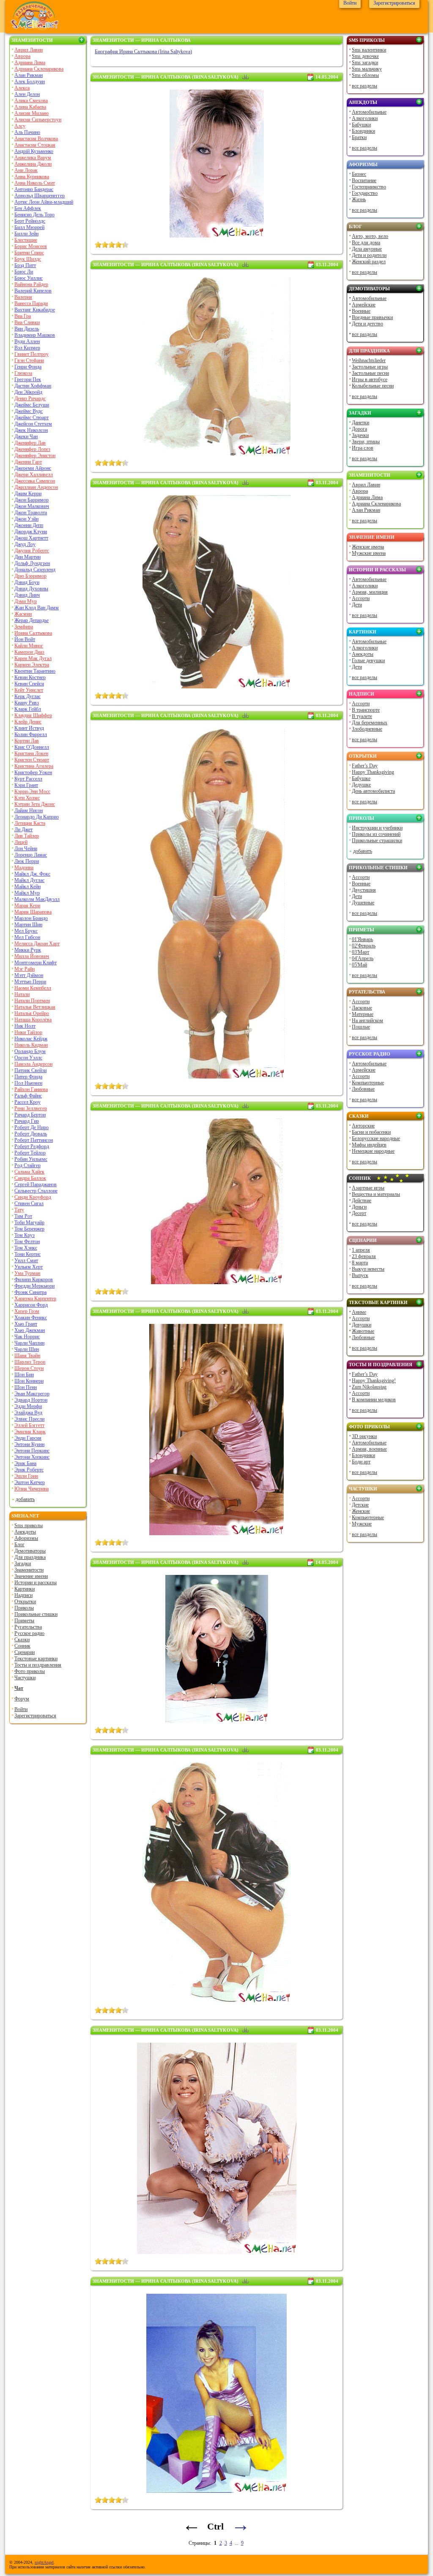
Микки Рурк (28, 950)
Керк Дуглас (27, 696)
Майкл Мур (27, 893)
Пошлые (361, 1027)
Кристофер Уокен (33, 772)
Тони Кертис (27, 1254)
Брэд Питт (25, 265)
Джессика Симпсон (35, 481)
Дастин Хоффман (33, 386)
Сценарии (25, 1652)
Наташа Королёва (33, 1020)
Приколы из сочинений (376, 834)
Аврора (22, 56)
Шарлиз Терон (30, 1362)
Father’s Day (365, 766)
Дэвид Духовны (31, 589)
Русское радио (29, 1633)
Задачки (360, 435)
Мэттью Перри (30, 982)
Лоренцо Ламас (31, 855)
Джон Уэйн (26, 519)
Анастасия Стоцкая (35, 145)
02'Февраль (364, 946)
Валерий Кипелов (33, 291)
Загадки (23, 1564)
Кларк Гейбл (28, 709)
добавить (25, 1499)
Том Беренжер (29, 1229)
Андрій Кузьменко (34, 151)
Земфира (24, 627)
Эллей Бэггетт (29, 1425)
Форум (22, 1699)
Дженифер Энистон (35, 456)
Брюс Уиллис (29, 278)
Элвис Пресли (29, 1419)
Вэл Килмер (27, 348)
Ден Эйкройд (28, 392)
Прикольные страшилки (377, 840)
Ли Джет (23, 830)
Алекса (22, 88)
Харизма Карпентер (35, 1299)
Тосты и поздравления (38, 1665)
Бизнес (359, 174)
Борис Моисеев (31, 246)
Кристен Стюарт (32, 760)
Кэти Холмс (27, 798)
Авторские (363, 1126)
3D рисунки (364, 1436)
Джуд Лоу (25, 544)
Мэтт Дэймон (29, 975)
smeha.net (25, 1516)
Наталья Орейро (32, 1013)
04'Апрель (363, 958)
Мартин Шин (28, 925)
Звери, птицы (366, 442)
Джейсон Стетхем (33, 424)
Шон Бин (24, 1375)
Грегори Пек (28, 379)
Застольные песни (370, 373)
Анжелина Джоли (33, 164)
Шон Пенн (26, 1387)
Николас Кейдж (31, 1039)
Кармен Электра (32, 665)
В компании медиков (374, 1400)
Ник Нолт (25, 1026)
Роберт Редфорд (32, 1146)
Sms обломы (365, 75)
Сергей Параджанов (36, 1184)
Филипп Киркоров (34, 1280)
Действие (362, 1201)
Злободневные (367, 729)
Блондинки (363, 131)
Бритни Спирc (29, 253)
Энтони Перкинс (32, 1451)
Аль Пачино (27, 132)
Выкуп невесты (368, 1269)
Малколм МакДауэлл (37, 899)
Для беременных (370, 723)
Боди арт (361, 1462)
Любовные (363, 1089)
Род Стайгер (27, 1165)
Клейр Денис (28, 722)
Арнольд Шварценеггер (40, 196)
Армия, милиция (370, 592)
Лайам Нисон (29, 810)
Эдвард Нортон (31, 1400)
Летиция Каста (30, 823)
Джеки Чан (26, 437)
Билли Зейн (26, 234)
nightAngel (44, 2562)
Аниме (359, 1312)
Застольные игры (370, 367)
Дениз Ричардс (30, 398)
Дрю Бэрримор (30, 576)
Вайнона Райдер (31, 284)
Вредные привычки (372, 317)
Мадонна (24, 868)
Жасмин (23, 614)
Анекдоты (25, 1532)
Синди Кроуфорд (33, 1197)
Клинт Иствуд (29, 728)
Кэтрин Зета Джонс (35, 804)
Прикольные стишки (36, 1614)
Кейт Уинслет (29, 690)
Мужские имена (369, 553)
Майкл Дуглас (29, 880)
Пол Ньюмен (28, 1083)
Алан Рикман (29, 75)
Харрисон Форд (31, 1305)
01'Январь (362, 939)
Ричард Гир (27, 1121)
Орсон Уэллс (28, 1058)
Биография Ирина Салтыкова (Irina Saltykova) (143, 52)
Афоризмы (26, 1538)
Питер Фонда (28, 1077)
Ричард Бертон (30, 1115)
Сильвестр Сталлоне (36, 1191)
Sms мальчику (367, 69)
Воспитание (364, 180)
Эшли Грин (26, 1476)
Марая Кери (27, 906)
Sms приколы (29, 1525)
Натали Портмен (32, 1001)
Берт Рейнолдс (30, 221)
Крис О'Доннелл (32, 747)
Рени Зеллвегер (31, 1108)
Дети (357, 605)
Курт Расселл (28, 779)
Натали (22, 994)
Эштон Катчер (30, 1482)
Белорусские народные (376, 1138)
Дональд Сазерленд (35, 570)
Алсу (20, 126)
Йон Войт (25, 639)
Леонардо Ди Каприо (37, 817)
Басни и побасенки (371, 1132)
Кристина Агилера (34, 766)
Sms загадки (365, 63)
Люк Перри (27, 861)
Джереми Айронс (33, 468)
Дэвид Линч (27, 595)
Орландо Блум (30, 1051)
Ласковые (362, 1008)
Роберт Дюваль (31, 1134)
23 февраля (364, 1256)
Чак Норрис (27, 1337)
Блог (19, 1545)
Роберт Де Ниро (32, 1127)
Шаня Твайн (27, 1356)
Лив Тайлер (27, 836)
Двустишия (364, 890)
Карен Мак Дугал (33, 658)
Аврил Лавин (29, 50)
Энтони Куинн (29, 1444)
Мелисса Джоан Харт (37, 944)
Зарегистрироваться (35, 1716)
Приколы (24, 1608)
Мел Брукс (26, 931)
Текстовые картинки (36, 1659)
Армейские (364, 305)
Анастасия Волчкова (36, 139)
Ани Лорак (26, 170)
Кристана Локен (31, 753)
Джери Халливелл (34, 475)
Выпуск (360, 1275)
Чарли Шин (27, 1349)
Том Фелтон (27, 1242)
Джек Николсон (31, 430)
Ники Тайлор (28, 1032)
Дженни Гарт (28, 462)
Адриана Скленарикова (39, 69)
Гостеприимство (369, 187)
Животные (363, 1331)
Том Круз (25, 1235)
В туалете (362, 716)
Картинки (25, 1589)
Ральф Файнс (28, 1096)
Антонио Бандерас (34, 189)
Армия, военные (369, 1449)
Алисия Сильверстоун (38, 120)
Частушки (25, 1678)
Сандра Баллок (30, 1178)
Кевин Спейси (29, 684)
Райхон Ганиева (31, 1089)
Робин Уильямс (31, 1159)
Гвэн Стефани (29, 360)
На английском (367, 1021)
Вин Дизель (27, 329)
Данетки (360, 423)
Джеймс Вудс (29, 411)
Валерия (23, 297)
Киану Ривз (27, 703)
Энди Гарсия (28, 1438)
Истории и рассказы (36, 1583)
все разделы (364, 86)
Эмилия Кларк (30, 1432)
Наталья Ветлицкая (35, 1007)
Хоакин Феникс (31, 1318)
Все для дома (366, 243)
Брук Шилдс (28, 259)
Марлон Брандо (31, 918)
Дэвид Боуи (27, 582)
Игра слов (363, 448)
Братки (359, 137)
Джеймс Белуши (32, 405)
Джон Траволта (31, 513)
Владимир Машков (35, 335)
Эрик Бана (25, 1463)
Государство (365, 193)
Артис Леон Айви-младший (44, 202)
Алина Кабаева (30, 107)
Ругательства (28, 1627)
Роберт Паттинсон (34, 1140)
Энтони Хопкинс (32, 1457)
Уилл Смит (26, 1261)
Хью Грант (26, 1324)
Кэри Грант (26, 785)
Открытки (25, 1602)
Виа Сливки (27, 322)
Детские (360, 1505)
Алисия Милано (32, 113)
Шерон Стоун (29, 1368)
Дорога (359, 429)
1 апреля (361, 1250)
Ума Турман (27, 1273)
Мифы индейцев (369, 1145)
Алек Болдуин (30, 82)
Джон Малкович (32, 506)
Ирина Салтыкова (33, 633)
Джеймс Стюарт (32, 418)
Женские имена (368, 547)
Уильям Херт (29, 1267)
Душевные (363, 903)
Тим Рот (23, 1216)
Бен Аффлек (28, 208)
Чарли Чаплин (29, 1343)
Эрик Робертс (29, 1470)
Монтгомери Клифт (36, 963)
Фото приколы (30, 1671)
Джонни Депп (29, 525)
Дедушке (361, 785)
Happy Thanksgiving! (374, 1381)
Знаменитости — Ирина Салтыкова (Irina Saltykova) (166, 77)
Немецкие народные (373, 1151)
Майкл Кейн (27, 887)
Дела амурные (367, 249)
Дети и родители (369, 255)
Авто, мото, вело (370, 236)
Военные (361, 311)
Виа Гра (23, 316)
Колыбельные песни (373, 386)
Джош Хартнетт (31, 538)
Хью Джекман (30, 1330)
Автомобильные (369, 112)
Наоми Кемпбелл (33, 988)
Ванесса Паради (31, 303)
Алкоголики (365, 118)
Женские (361, 1511)
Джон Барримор (32, 500)
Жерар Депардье (32, 620)
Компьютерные (368, 1083)
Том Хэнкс (26, 1248)
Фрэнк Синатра (30, 1292)
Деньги (359, 1207)
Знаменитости (32, 40)
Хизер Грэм (27, 1311)
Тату (19, 1210)
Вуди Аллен (27, 341)
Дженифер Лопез (32, 449)
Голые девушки (368, 660)
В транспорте (366, 710)
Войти (21, 1709)
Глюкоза (23, 373)
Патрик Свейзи (30, 1070)
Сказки (22, 1640)
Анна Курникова (32, 177)
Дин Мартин (27, 557)
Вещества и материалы (376, 1194)
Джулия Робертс (32, 551)
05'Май (359, 965)
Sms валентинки (369, 50)
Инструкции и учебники (377, 828)
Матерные (363, 1014)
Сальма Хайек (29, 1172)
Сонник (22, 1646)
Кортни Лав (27, 741)
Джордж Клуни (31, 532)
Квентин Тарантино (35, 671)
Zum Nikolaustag (369, 1387)
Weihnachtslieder (369, 360)
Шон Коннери (29, 1381)
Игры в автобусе (370, 379)
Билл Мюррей (29, 227)
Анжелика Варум (33, 158)
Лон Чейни (26, 849)
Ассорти (361, 598)
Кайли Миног (29, 646)
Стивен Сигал (29, 1203)
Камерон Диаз (29, 652)
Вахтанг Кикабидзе (35, 310)
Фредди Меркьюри (34, 1286)
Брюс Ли (24, 272)
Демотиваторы (30, 1551)
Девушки (362, 1325)
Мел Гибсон (27, 937)
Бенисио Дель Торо (34, 215)
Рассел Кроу (27, 1102)
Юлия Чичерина (32, 1489)
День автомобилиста (373, 791)
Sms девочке (365, 56)
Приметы (24, 1621)
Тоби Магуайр (29, 1223)
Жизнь (359, 199)
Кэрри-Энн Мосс (32, 791)
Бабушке (361, 778)
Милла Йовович (32, 956)
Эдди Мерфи (28, 1406)
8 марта (360, 1263)
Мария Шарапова (33, 912)
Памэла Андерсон (33, 1064)
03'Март (360, 952)
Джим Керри (28, 494)
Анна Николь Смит (35, 183)
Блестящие (26, 240)
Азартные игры (368, 1188)
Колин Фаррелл (31, 734)
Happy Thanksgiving (373, 772)
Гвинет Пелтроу (32, 354)
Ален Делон (27, 94)
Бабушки (361, 125)
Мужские (362, 1524)
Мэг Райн (25, 969)
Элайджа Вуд (28, 1413)
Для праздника (30, 1557)
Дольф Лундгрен (32, 563)
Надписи (23, 1595)
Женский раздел (369, 262)
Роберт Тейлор (30, 1153)
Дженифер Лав (30, 443)
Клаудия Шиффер (33, 715)
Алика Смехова (31, 101)
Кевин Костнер (30, 677)
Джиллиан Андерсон (36, 487)
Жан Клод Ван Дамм (37, 608)
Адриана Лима (30, 63)
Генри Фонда (28, 367)
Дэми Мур (26, 601)
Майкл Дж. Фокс (32, 874)
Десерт (359, 1213)
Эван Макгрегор (32, 1394)
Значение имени (31, 1576)
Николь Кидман (31, 1045)
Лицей (21, 842)
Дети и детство (367, 324)
